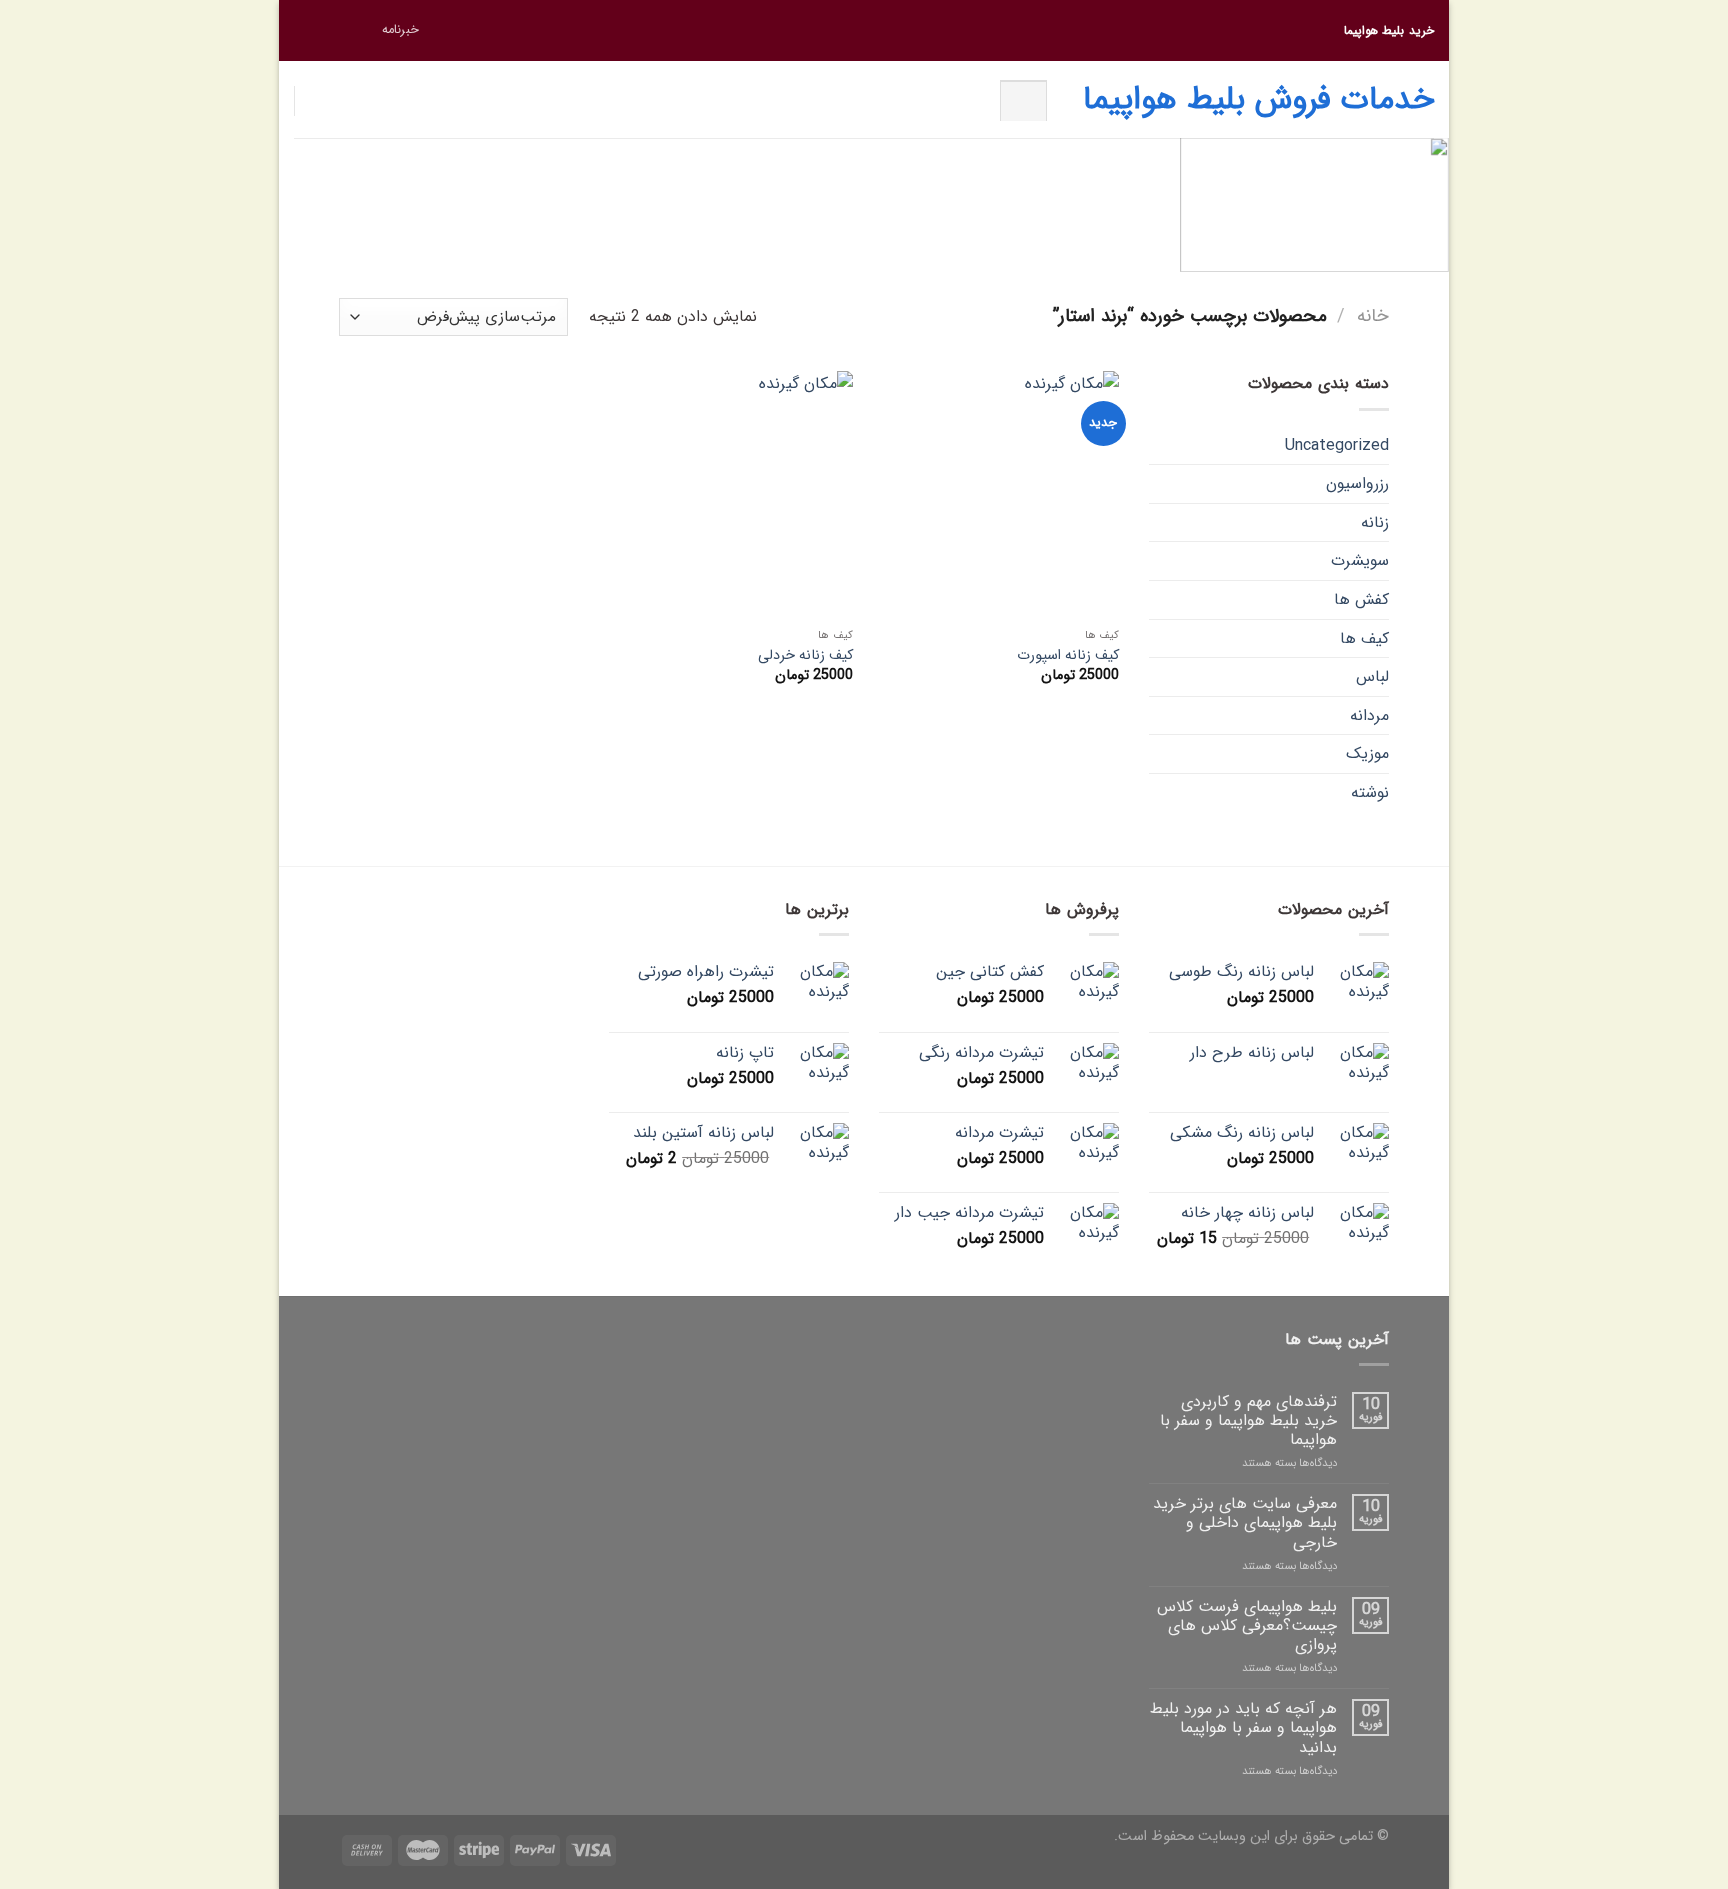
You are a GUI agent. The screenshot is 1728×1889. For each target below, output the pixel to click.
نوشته (1370, 792)
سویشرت (1360, 560)
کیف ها (1364, 638)
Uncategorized (1337, 445)
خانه (1373, 316)
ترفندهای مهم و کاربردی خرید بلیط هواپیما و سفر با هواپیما (1248, 1421)
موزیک (1367, 753)
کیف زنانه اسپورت (1068, 656)
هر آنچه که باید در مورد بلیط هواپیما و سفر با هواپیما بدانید (1243, 1728)
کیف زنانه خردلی (805, 656)
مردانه (1369, 715)
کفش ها (1361, 599)
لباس (1372, 676)
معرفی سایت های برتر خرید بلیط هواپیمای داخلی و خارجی (1245, 1523)
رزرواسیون (1357, 483)
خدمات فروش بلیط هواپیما (1258, 100)
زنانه (1375, 522)
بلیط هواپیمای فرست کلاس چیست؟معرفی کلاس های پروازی (1247, 1626)
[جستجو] (1023, 100)
